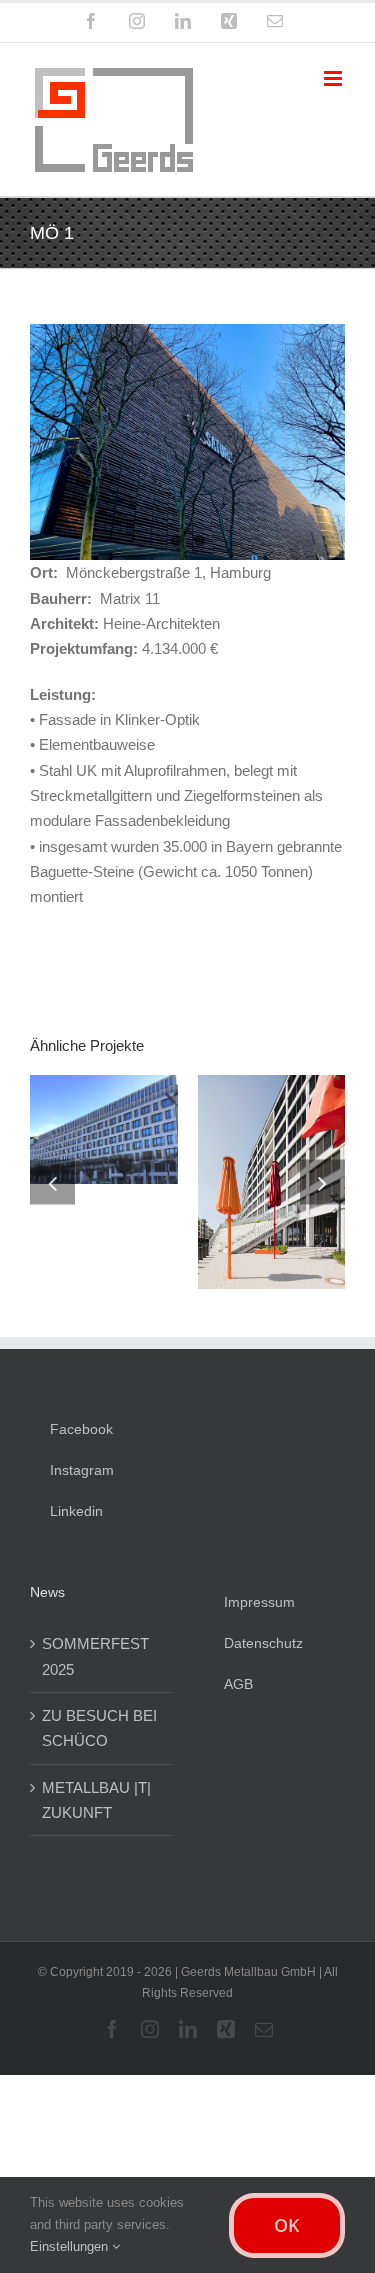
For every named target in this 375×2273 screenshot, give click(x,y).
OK (287, 2225)
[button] (52, 1176)
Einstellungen (71, 2246)
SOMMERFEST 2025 (95, 1645)
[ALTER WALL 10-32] (182, 1174)
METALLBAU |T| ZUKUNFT (96, 1788)
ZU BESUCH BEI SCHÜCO (99, 1716)
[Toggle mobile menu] (334, 78)
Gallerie (182, 1149)
